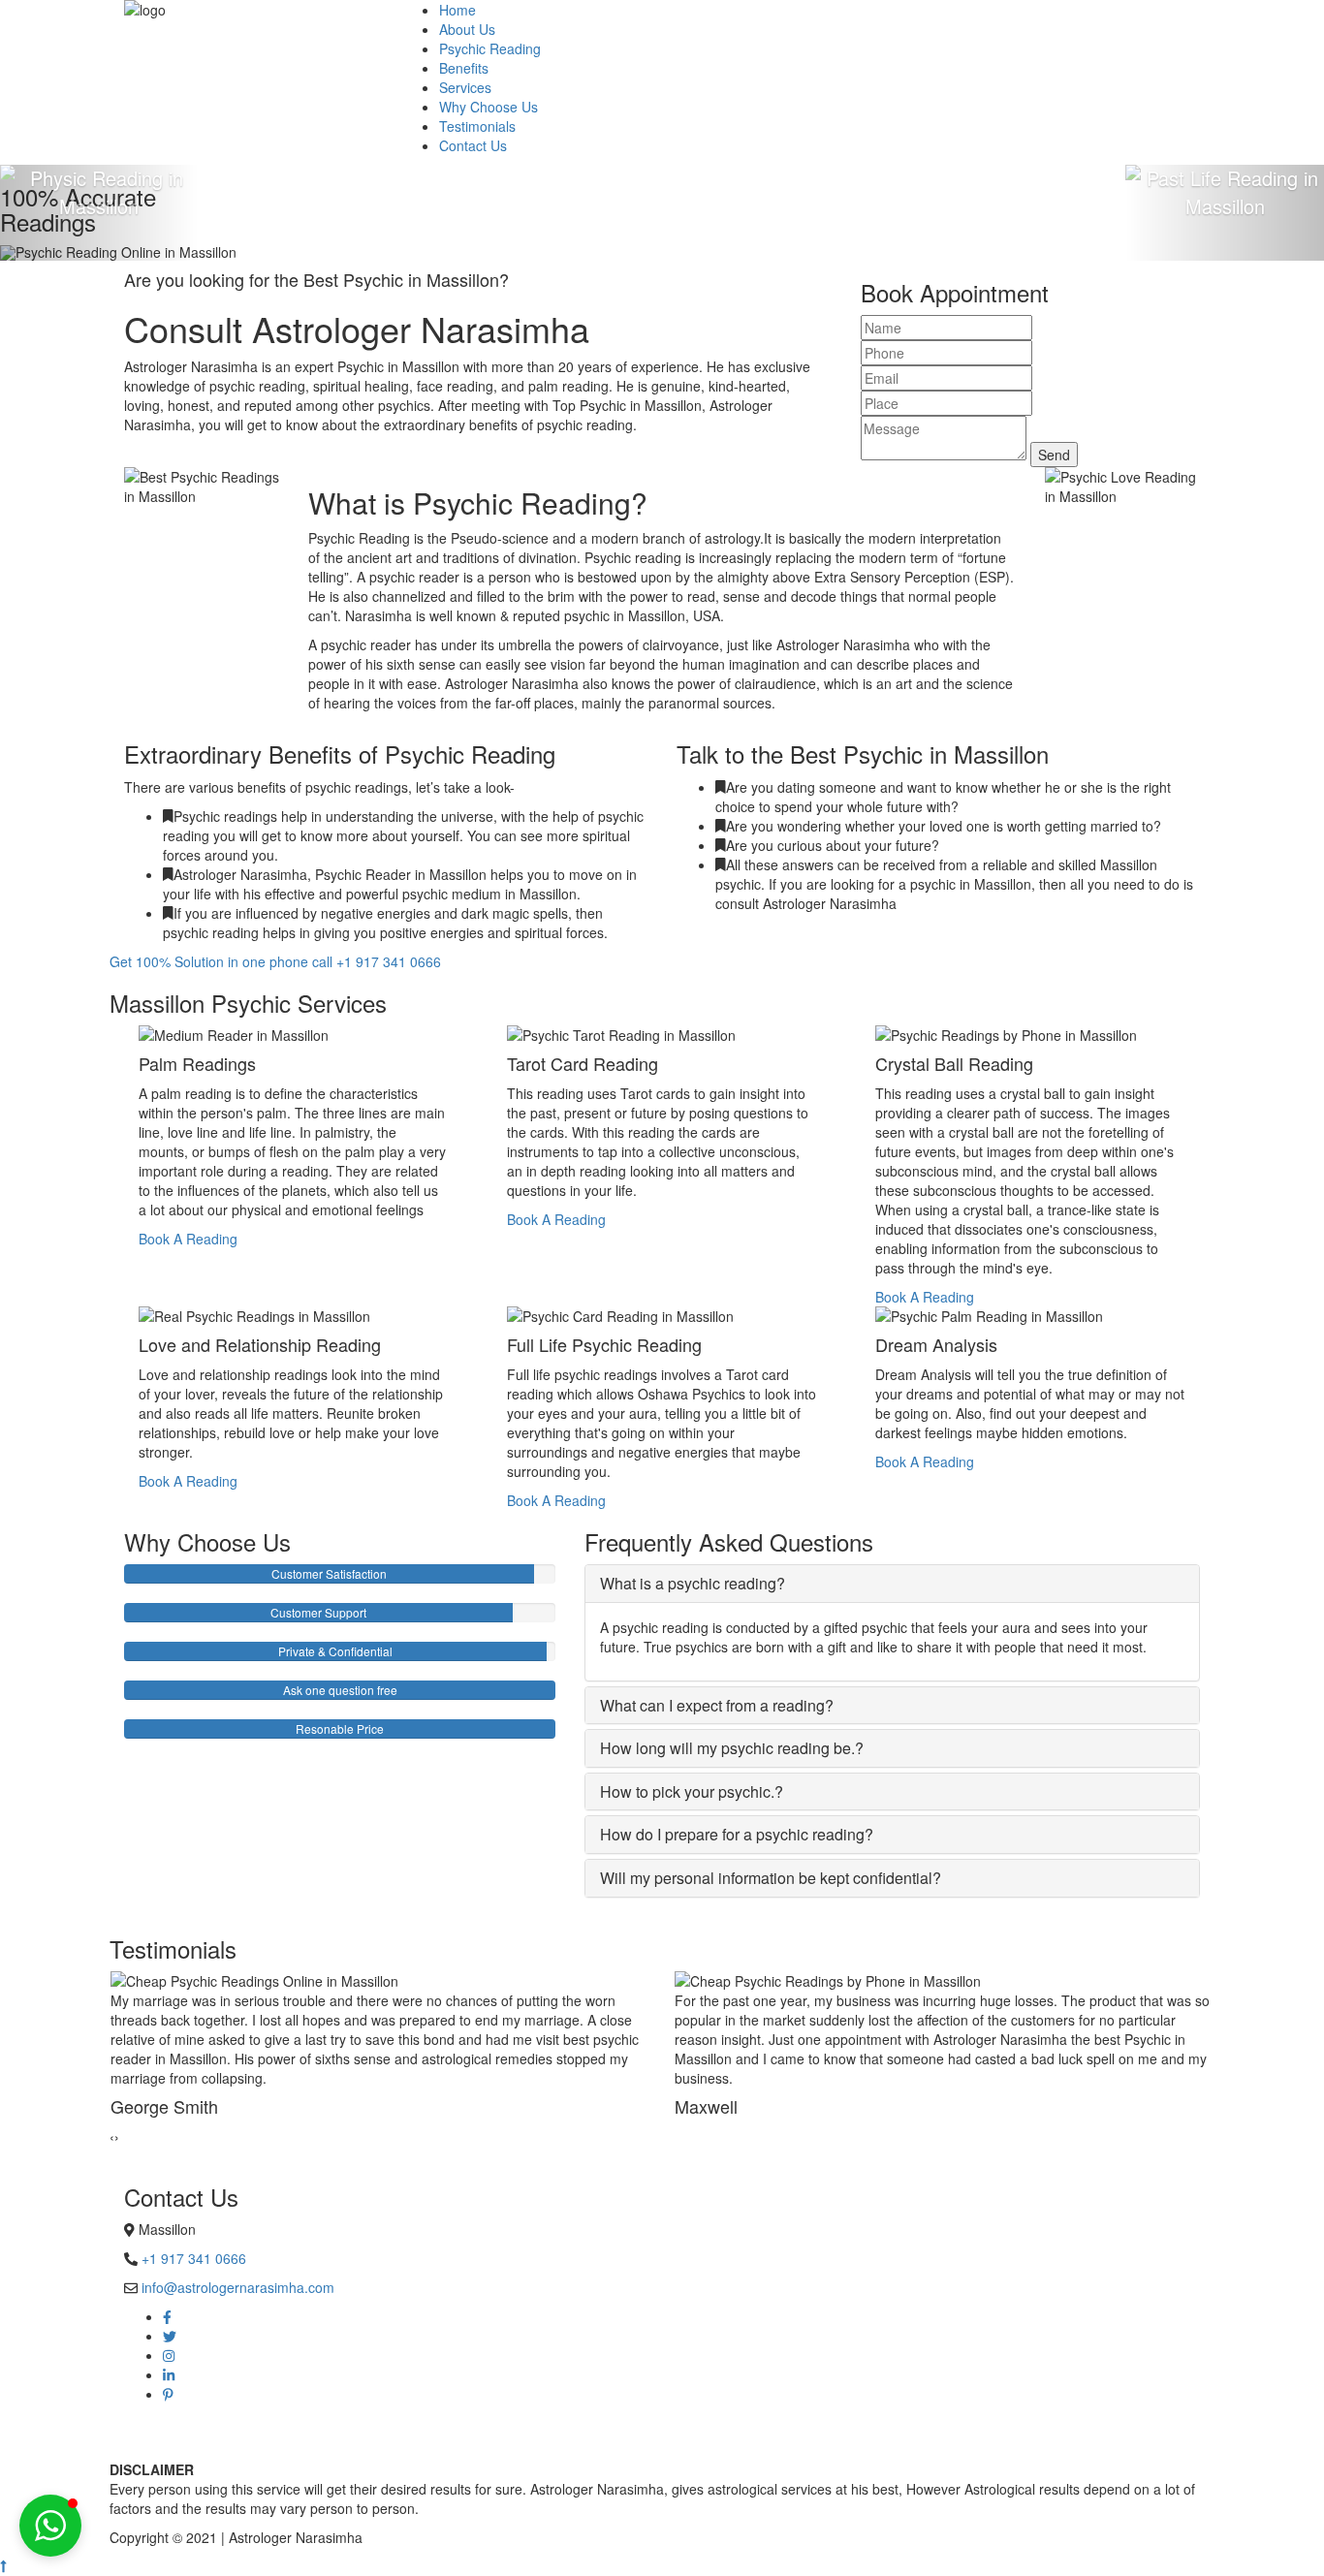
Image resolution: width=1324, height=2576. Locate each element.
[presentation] (112, 2136)
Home (457, 10)
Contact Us (473, 145)
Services (465, 87)
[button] (50, 2526)
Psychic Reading (490, 48)
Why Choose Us (489, 107)
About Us (467, 29)
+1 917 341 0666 (194, 2258)
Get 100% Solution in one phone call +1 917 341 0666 (275, 961)
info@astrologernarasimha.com (238, 2287)
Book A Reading (188, 1239)
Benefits (464, 68)
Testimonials (477, 126)
